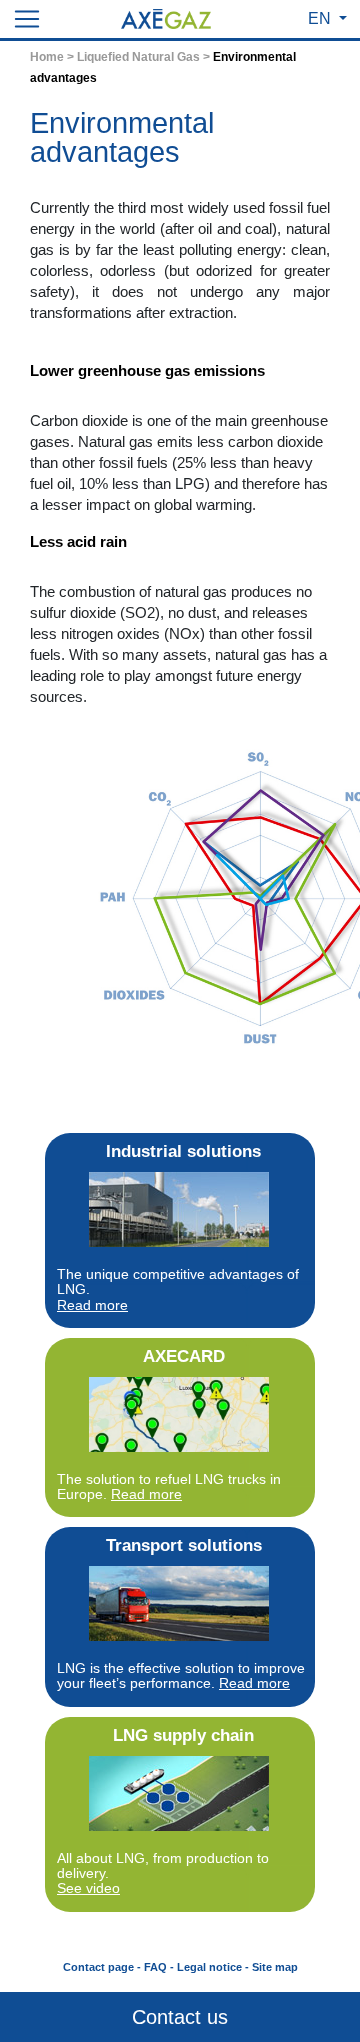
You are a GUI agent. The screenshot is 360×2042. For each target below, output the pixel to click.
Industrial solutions (183, 1151)
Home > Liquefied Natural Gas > (120, 57)
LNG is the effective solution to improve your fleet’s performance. (181, 1675)
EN (321, 18)
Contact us (180, 2017)
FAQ (155, 1967)
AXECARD (184, 1356)
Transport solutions (184, 1545)
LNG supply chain (183, 1735)
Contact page (98, 1967)
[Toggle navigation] (27, 19)
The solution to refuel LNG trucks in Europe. (169, 1486)
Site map (275, 1967)
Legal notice (209, 1967)
